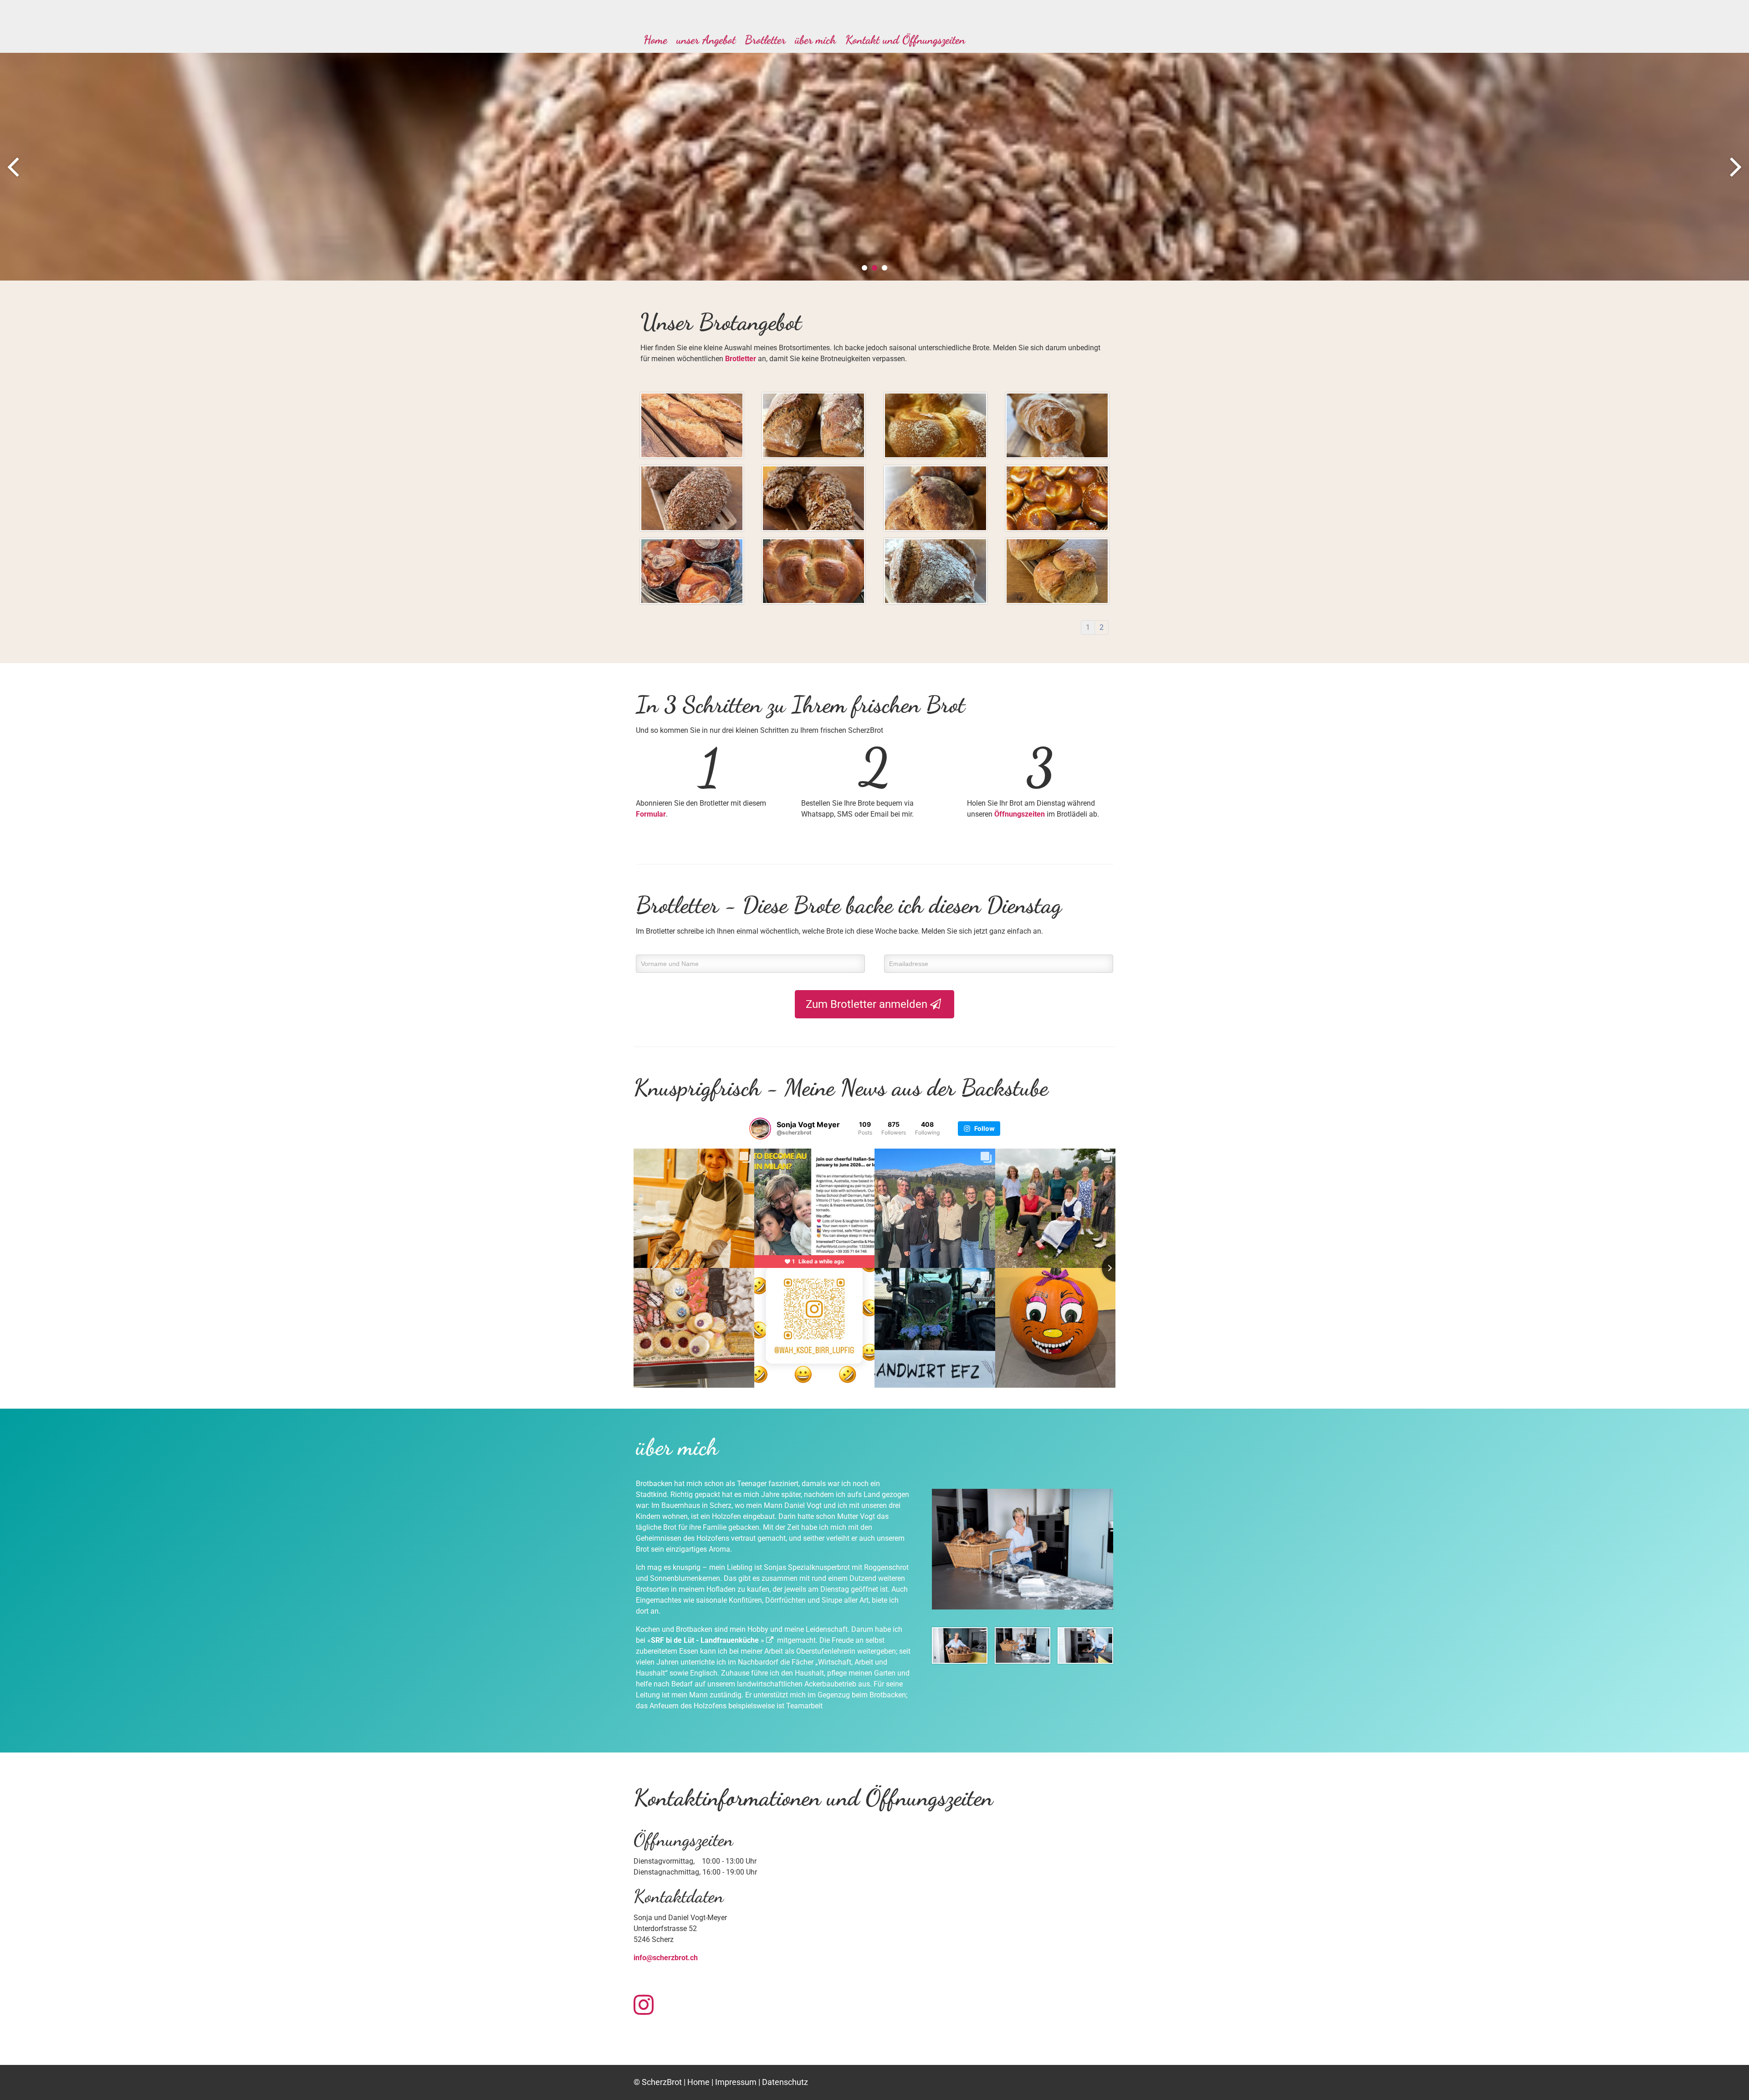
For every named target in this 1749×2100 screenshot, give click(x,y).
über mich (816, 39)
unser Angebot (706, 39)
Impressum (736, 2082)
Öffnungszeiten (1020, 814)
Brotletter (765, 39)
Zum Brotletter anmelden (868, 1004)
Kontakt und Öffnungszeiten (905, 39)
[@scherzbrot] (760, 1129)
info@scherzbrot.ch (666, 1958)
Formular (651, 814)
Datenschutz (785, 2082)
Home (655, 39)
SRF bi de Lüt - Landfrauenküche (705, 1640)
